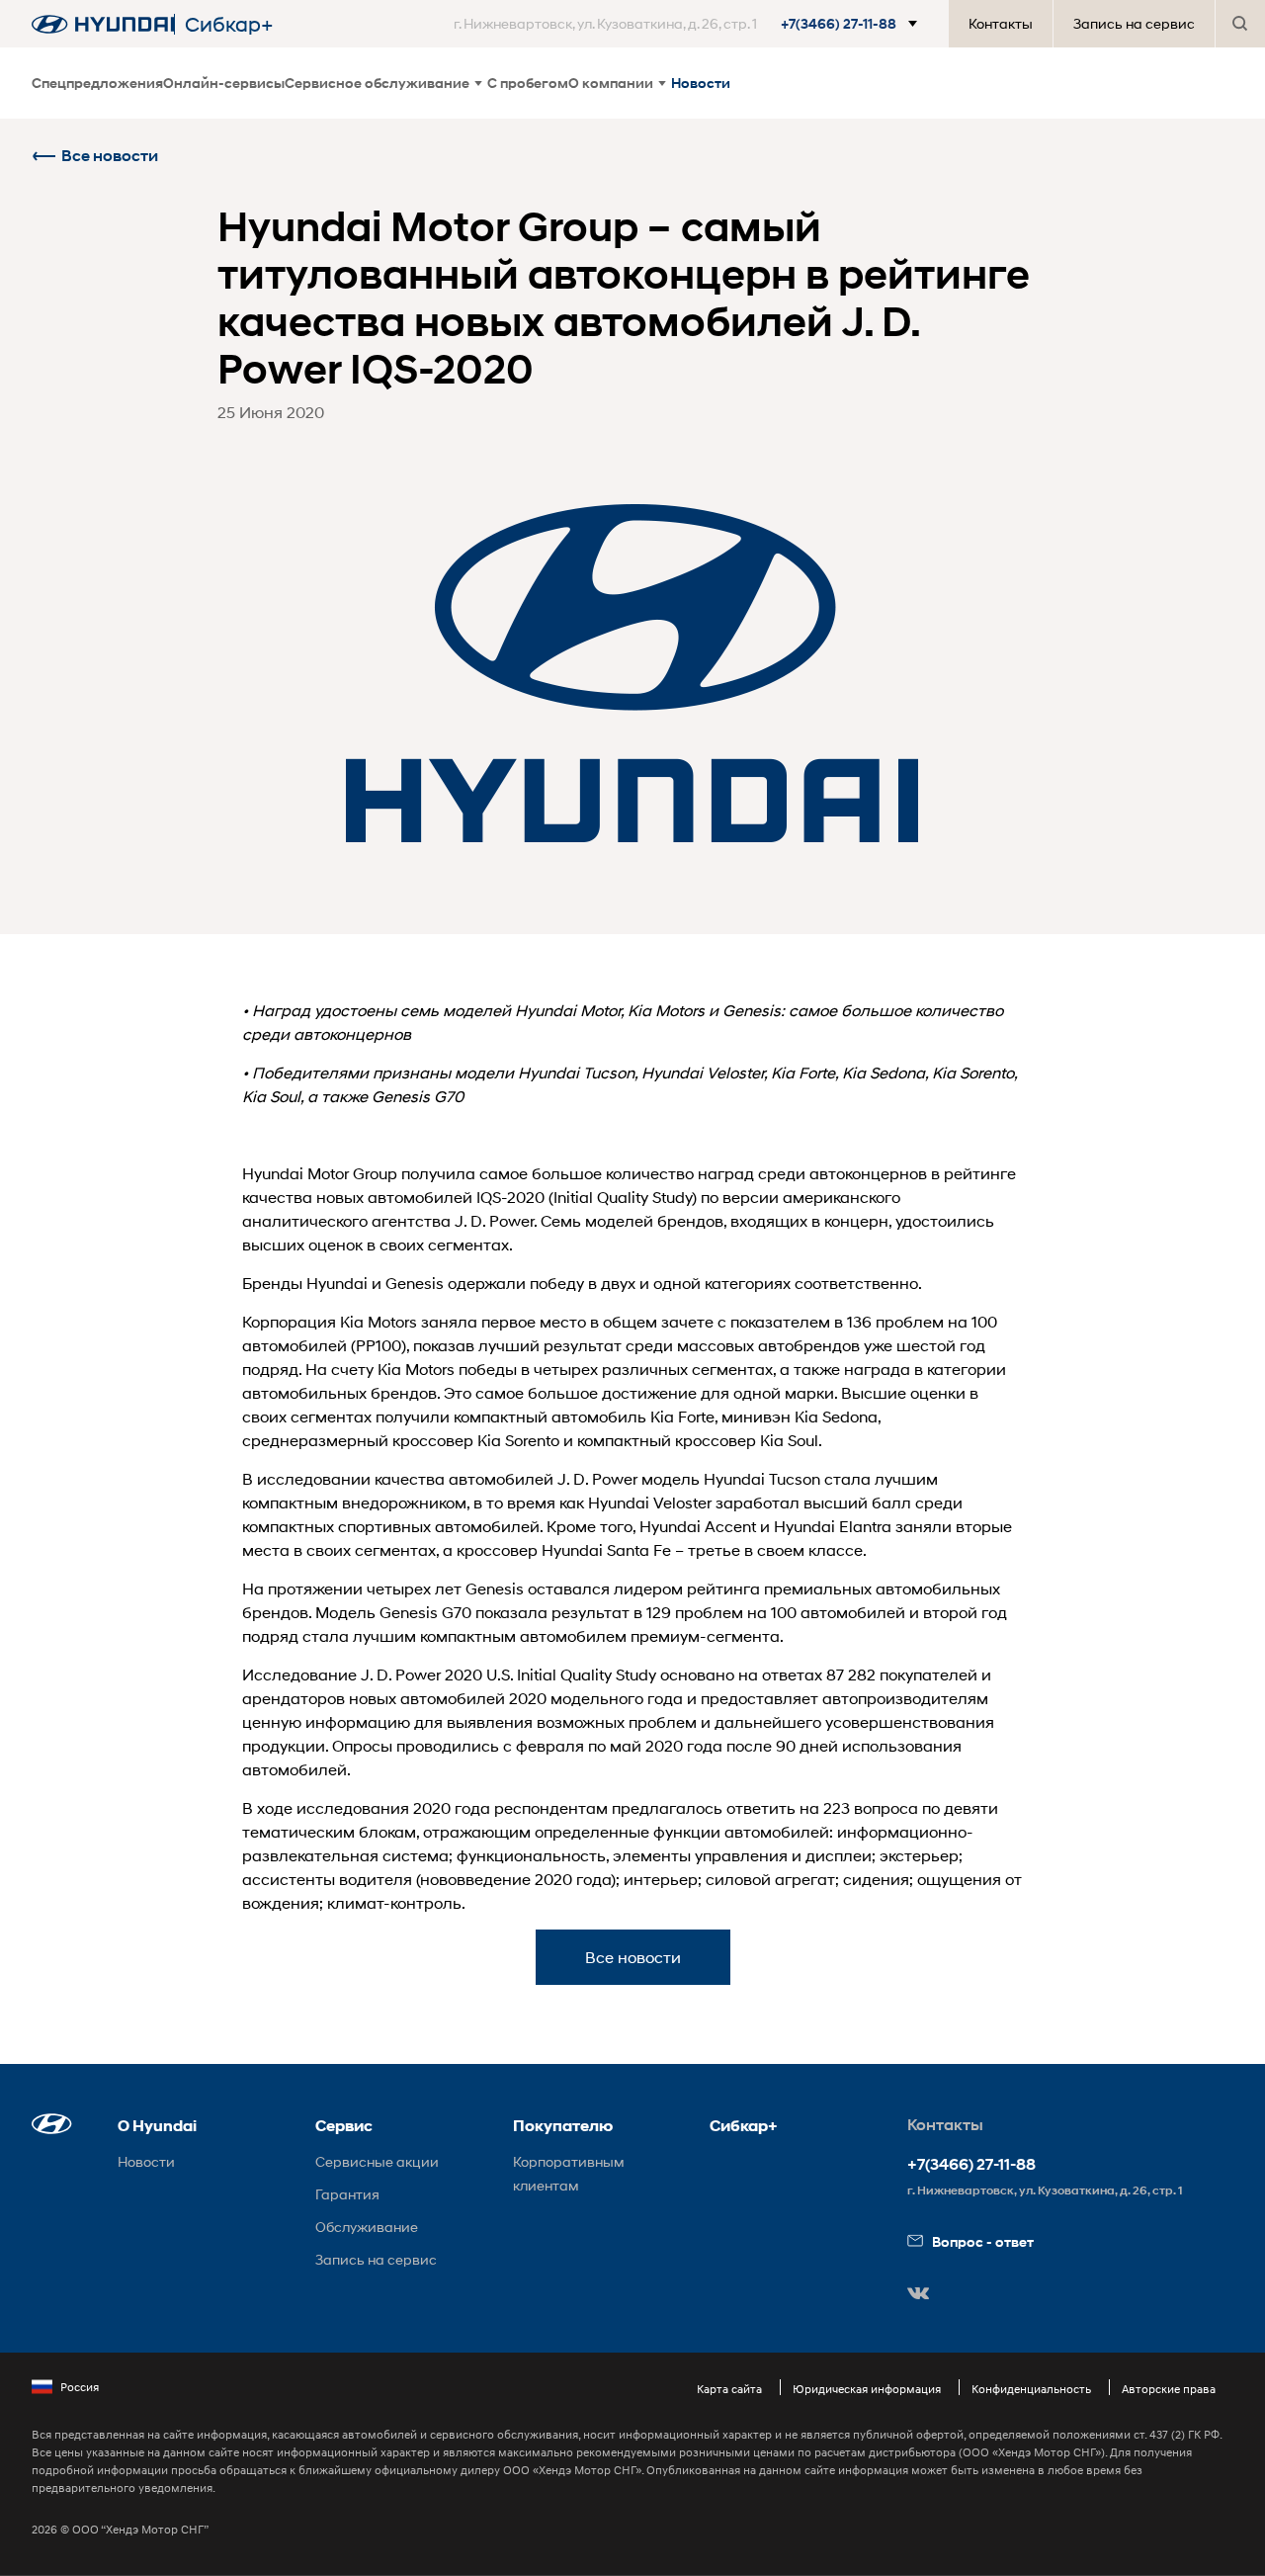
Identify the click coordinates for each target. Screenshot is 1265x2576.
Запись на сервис (1134, 23)
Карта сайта (729, 2389)
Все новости (110, 156)
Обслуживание (367, 2227)
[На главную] (103, 24)
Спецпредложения (97, 83)
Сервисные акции (377, 2161)
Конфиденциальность (1031, 2389)
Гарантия (347, 2194)
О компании (611, 83)
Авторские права (1169, 2389)
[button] (689, 24)
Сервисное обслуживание (377, 83)
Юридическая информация (867, 2389)
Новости (701, 83)
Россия (80, 2387)
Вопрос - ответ (983, 2241)
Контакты (1001, 23)
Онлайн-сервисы (224, 83)
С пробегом (528, 83)
